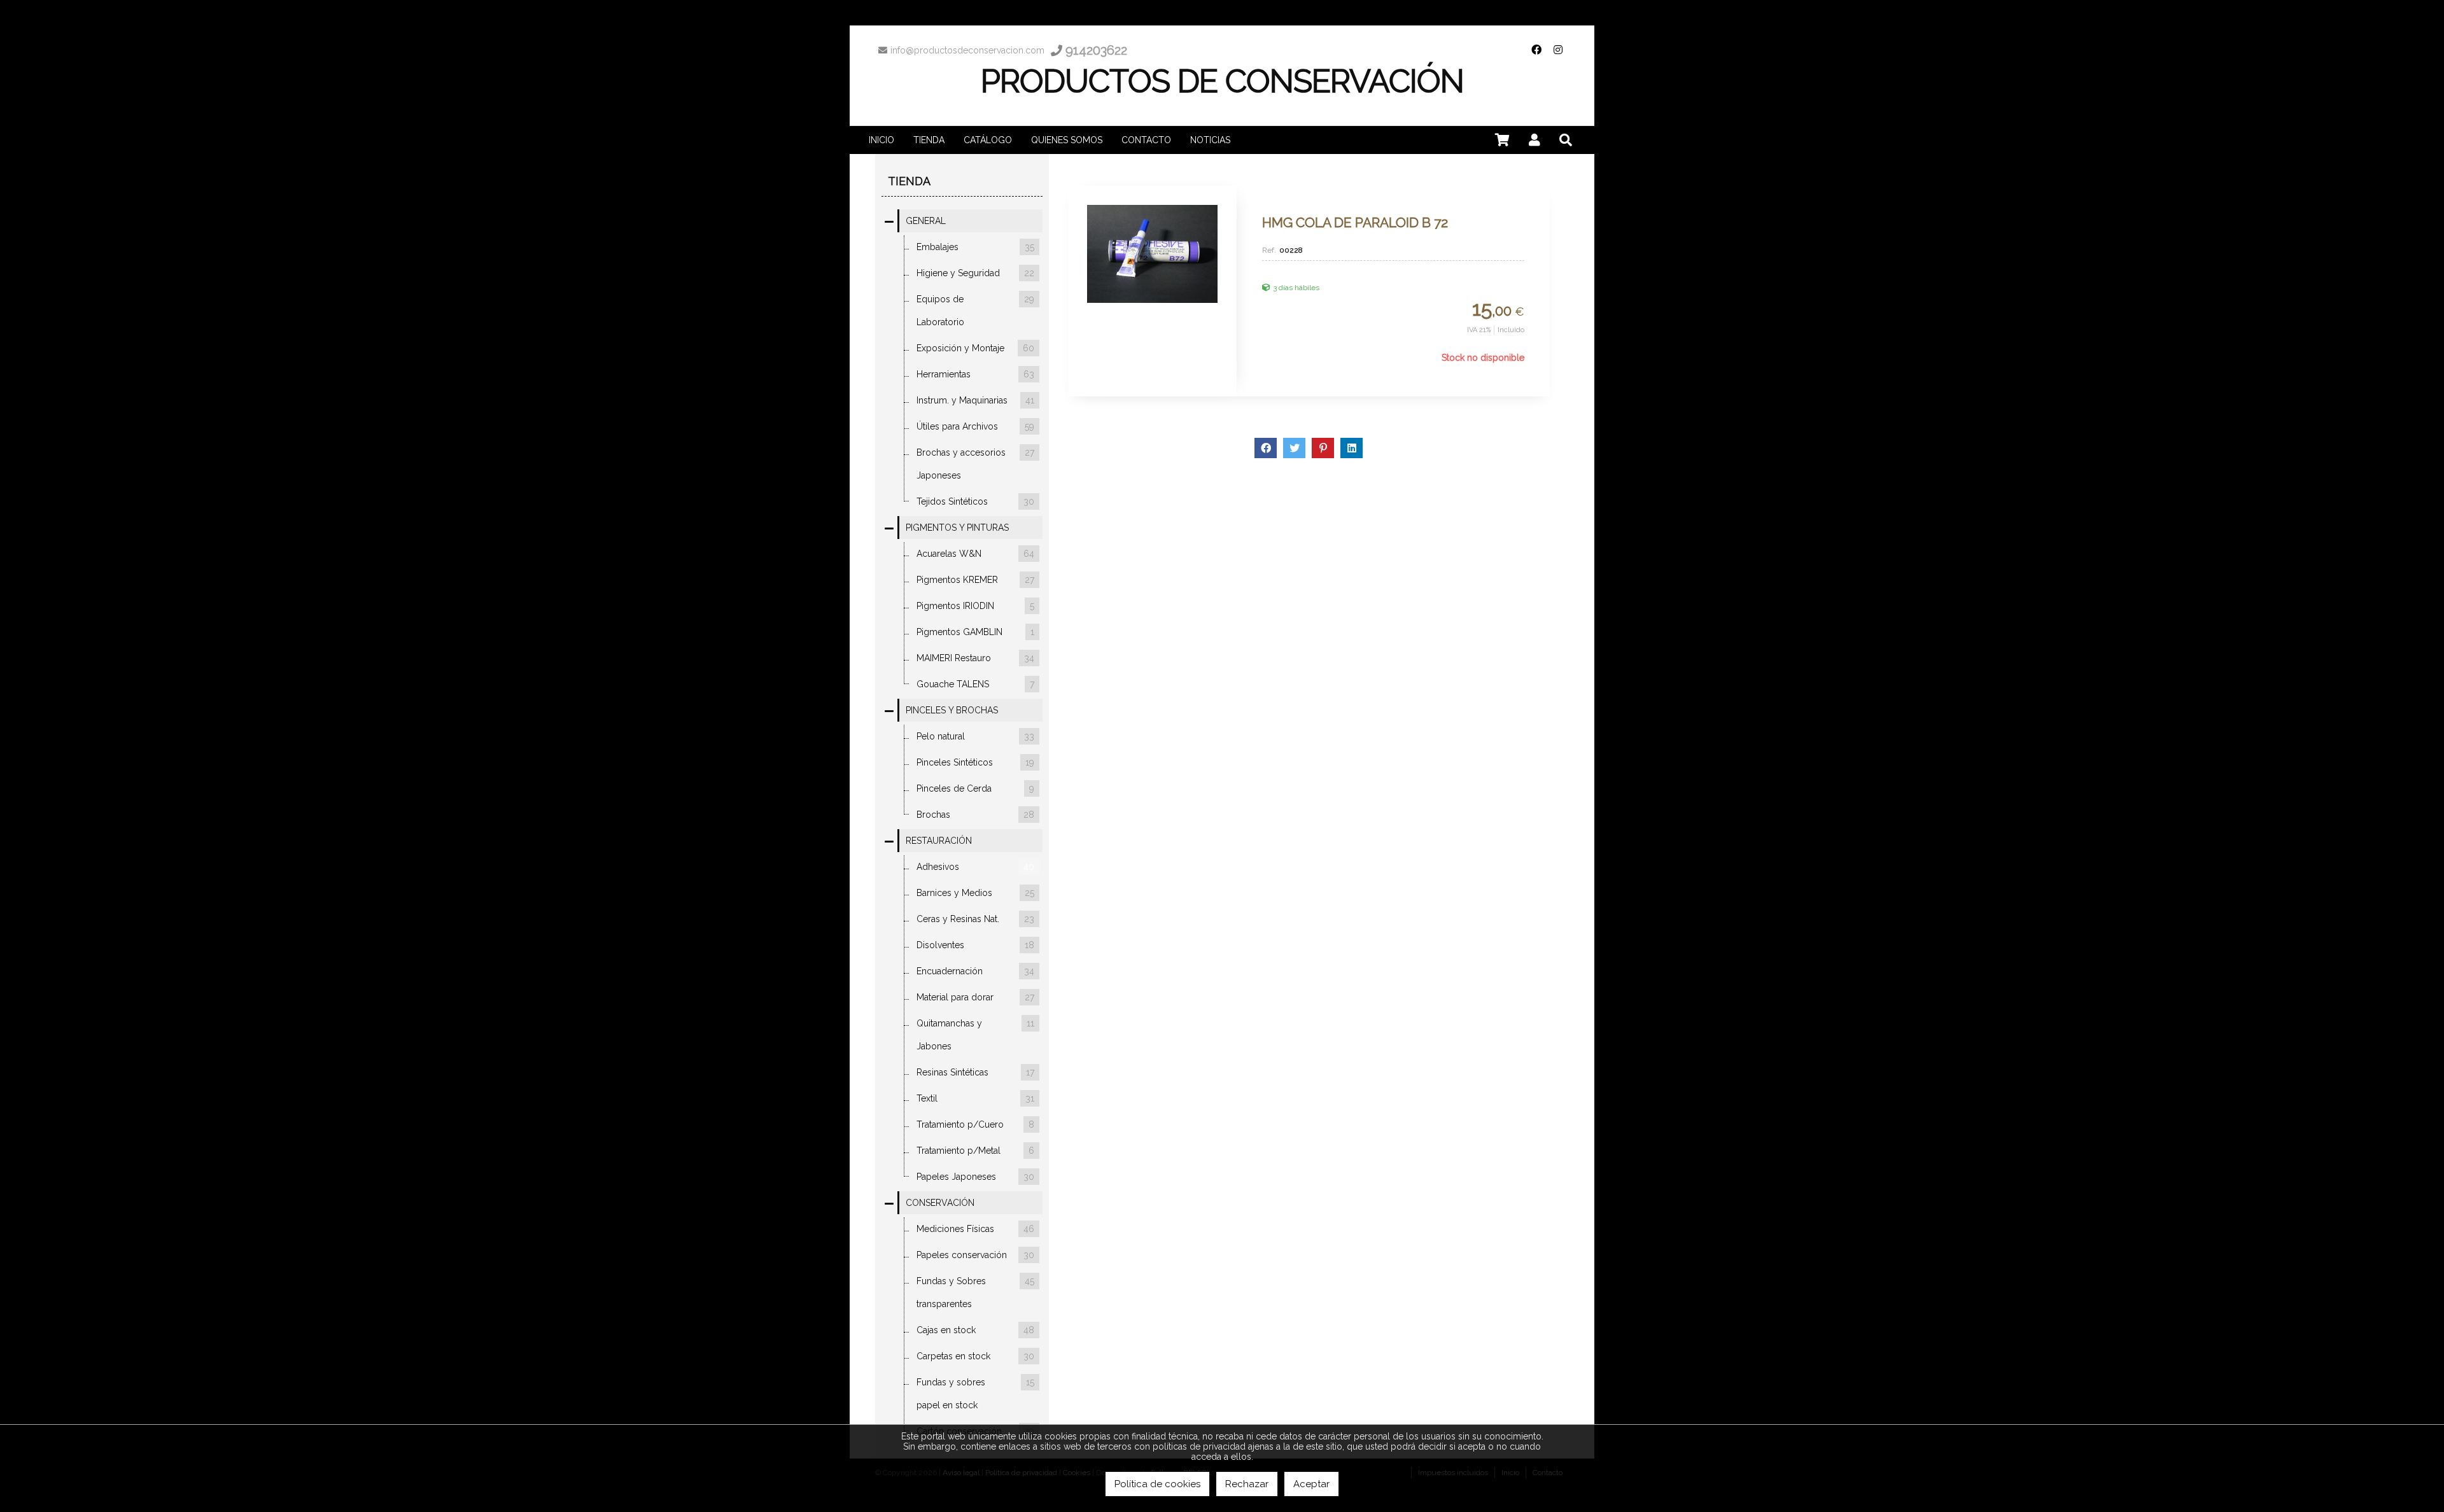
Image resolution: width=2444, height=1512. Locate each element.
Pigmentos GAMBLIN (975, 632)
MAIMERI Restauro (975, 658)
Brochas (975, 815)
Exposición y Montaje (975, 348)
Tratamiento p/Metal (975, 1151)
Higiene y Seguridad (975, 273)
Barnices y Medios (975, 893)
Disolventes (975, 945)
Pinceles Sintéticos (975, 762)
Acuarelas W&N (975, 554)
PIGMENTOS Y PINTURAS (957, 528)
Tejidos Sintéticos (975, 501)
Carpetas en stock (975, 1356)
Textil (975, 1098)
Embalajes (975, 247)
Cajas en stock (975, 1330)
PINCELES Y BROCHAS (952, 710)
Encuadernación (975, 971)
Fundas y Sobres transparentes (975, 1292)
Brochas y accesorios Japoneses (975, 464)
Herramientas (975, 374)
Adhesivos (975, 867)
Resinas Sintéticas (975, 1072)
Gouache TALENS (975, 684)
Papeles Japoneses (975, 1177)
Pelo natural (975, 736)
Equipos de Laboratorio (975, 311)
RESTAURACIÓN (939, 841)
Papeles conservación (975, 1255)
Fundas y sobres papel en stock (975, 1394)
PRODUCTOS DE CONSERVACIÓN (1222, 81)
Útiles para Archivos (975, 426)
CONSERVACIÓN (940, 1203)
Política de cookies (1157, 1484)
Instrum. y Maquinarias (975, 400)
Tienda (909, 181)
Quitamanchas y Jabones (975, 1035)
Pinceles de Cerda (975, 788)
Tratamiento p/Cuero (975, 1124)
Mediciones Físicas (975, 1229)
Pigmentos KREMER (975, 580)
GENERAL (926, 221)
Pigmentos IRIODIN (975, 606)
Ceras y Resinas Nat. (975, 919)
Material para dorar (975, 997)
